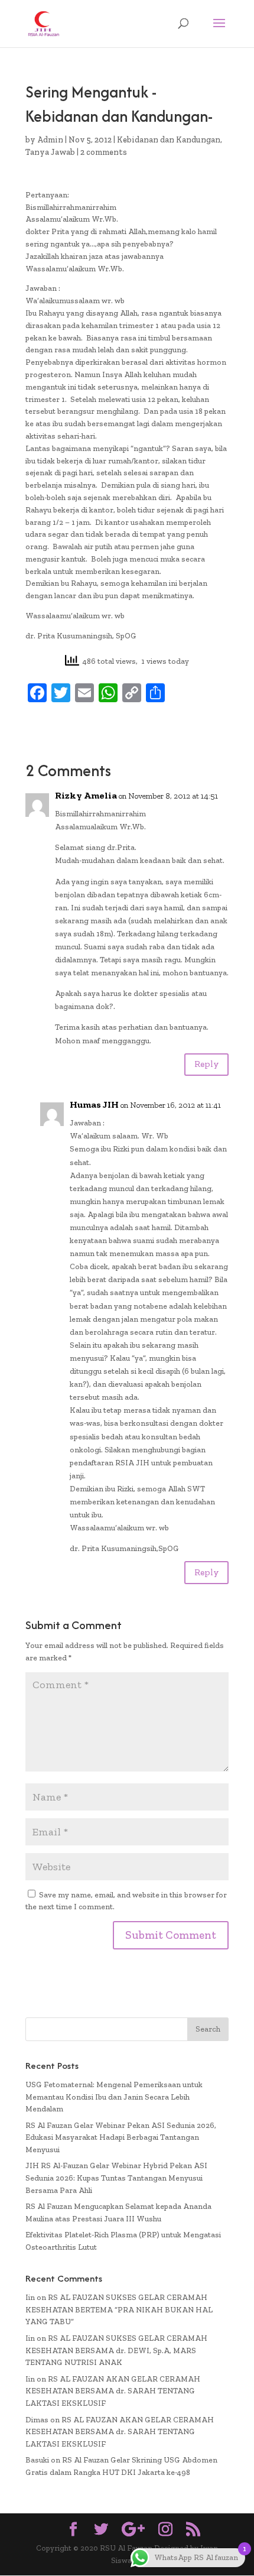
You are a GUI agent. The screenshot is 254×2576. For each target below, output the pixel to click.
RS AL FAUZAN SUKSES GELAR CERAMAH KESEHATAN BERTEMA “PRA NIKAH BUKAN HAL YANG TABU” (119, 2310)
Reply (206, 1064)
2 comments (104, 152)
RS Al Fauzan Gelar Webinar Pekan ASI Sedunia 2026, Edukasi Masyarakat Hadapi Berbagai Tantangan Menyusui (121, 2138)
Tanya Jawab (50, 152)
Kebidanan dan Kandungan (169, 140)
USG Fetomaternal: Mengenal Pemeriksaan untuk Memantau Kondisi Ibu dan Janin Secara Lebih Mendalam (114, 2097)
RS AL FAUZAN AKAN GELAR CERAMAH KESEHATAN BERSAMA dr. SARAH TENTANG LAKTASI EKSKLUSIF (113, 2391)
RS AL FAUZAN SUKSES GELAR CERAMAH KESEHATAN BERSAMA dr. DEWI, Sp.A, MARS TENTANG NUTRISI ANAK (116, 2350)
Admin (50, 140)
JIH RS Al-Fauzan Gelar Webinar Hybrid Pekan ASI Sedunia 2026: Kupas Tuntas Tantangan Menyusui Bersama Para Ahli (116, 2178)
